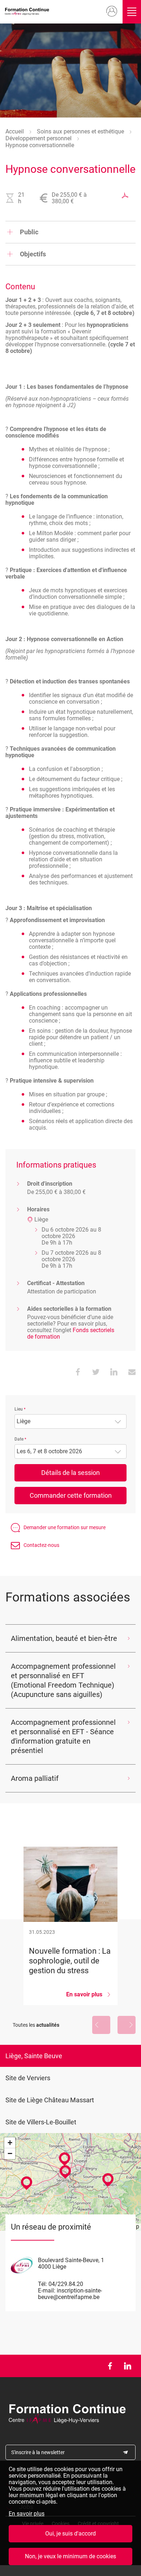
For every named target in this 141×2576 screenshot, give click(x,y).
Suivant (127, 2025)
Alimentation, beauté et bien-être (64, 1638)
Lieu (19, 1409)
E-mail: (47, 2291)
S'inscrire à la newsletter (38, 2452)
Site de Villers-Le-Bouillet (41, 2122)
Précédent (101, 2025)
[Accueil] (28, 12)
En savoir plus (27, 2514)
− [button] (10, 2153)
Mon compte (112, 12)
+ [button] (10, 2143)
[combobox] (70, 1421)
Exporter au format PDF (125, 195)
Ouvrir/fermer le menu (132, 12)
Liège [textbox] (23, 1421)
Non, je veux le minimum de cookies (70, 2556)
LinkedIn (127, 2366)
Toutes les (36, 2025)
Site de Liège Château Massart (50, 2100)
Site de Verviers (28, 2078)
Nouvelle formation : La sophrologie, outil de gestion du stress (70, 1926)
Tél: (42, 2284)
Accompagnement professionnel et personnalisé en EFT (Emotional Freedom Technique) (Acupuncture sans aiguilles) (63, 1680)
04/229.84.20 (66, 2284)
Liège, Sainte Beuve (34, 2056)
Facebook (110, 2366)
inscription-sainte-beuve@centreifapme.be (70, 2294)
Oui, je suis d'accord (70, 2534)
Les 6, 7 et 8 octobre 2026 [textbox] (49, 1451)
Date (19, 1439)
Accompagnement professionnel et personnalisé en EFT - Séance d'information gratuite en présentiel (63, 1736)
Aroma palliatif (35, 1778)
